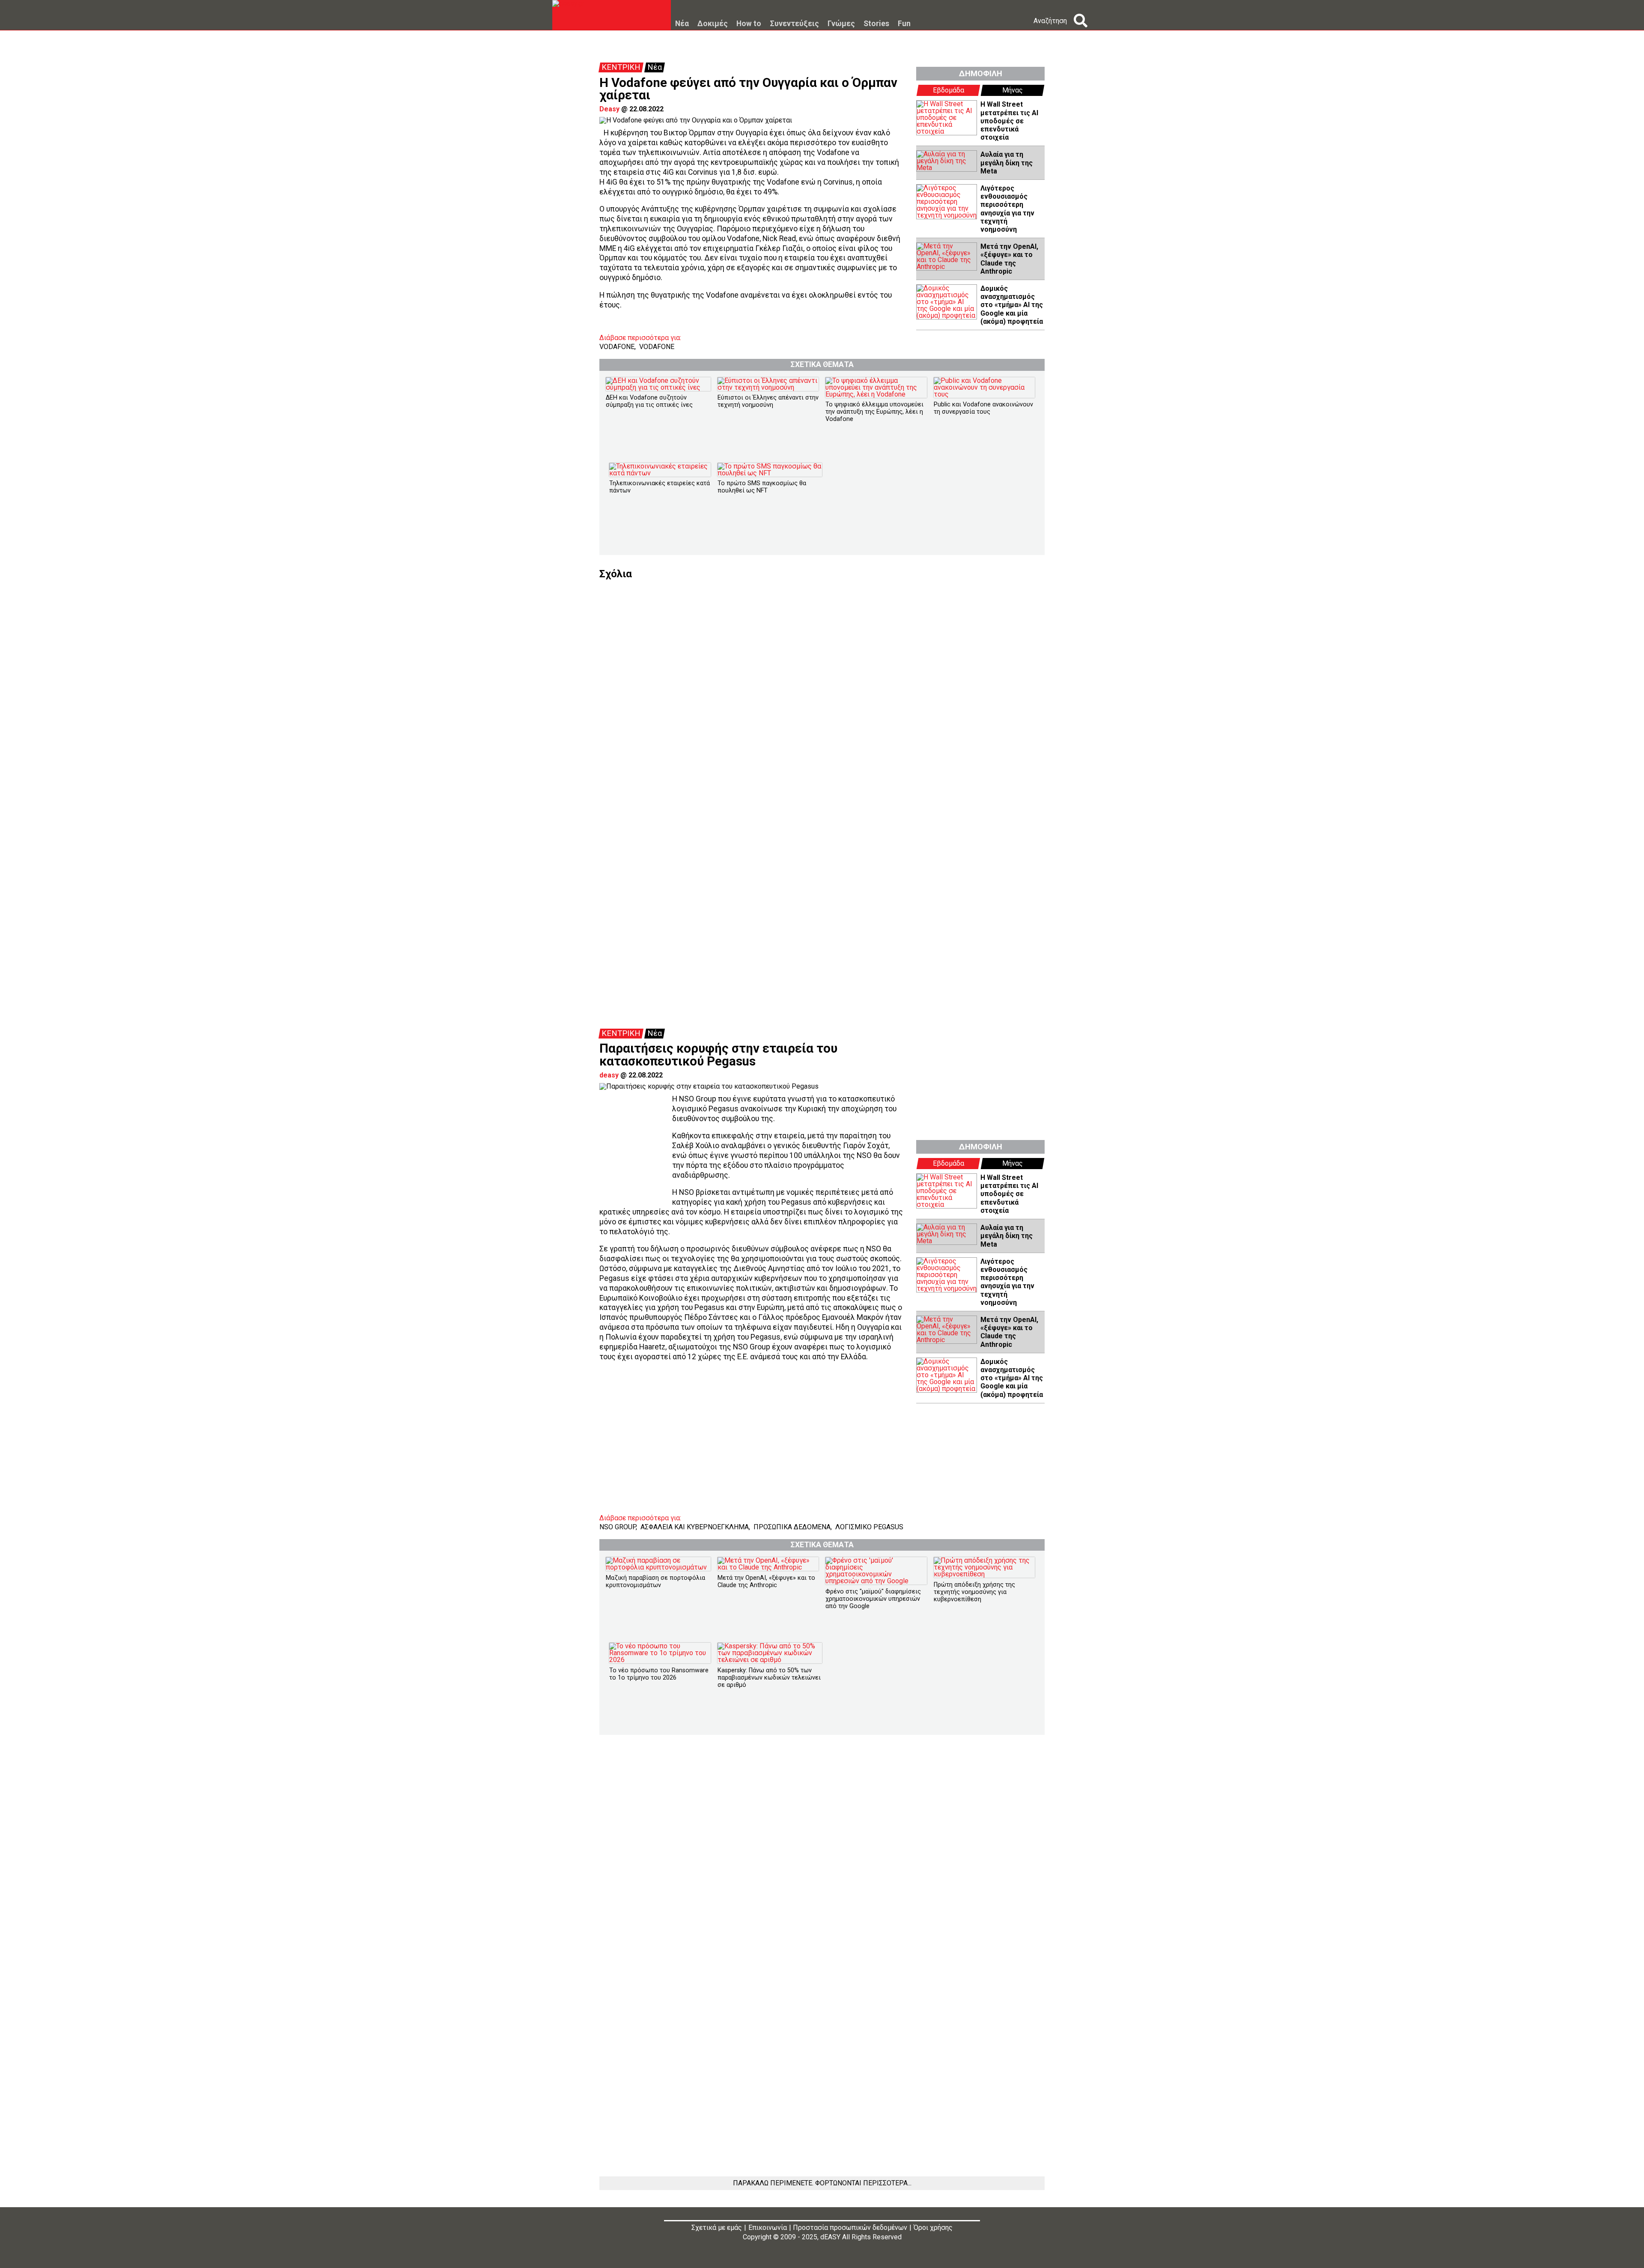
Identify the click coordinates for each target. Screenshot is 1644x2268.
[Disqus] (822, 686)
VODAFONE (617, 347)
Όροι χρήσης (933, 2228)
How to (749, 24)
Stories (876, 24)
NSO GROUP (618, 1527)
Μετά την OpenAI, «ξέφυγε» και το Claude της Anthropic (1009, 259)
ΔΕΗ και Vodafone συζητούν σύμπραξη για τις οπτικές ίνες (649, 401)
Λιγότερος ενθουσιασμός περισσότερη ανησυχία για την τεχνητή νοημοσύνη (1007, 209)
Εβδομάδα (949, 90)
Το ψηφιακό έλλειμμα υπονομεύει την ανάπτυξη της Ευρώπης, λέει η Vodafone (874, 412)
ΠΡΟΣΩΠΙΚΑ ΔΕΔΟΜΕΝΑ (792, 1527)
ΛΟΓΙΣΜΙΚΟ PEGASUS (869, 1527)
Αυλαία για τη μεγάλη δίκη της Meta (1007, 163)
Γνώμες (841, 24)
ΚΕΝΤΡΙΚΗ (621, 67)
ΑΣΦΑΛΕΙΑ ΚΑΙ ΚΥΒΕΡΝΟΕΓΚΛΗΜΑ (695, 1527)
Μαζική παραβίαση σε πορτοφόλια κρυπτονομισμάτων (655, 1582)
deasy (609, 1075)
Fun (904, 24)
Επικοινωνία (768, 2228)
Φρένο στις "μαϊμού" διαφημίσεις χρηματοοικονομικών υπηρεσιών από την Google (873, 1599)
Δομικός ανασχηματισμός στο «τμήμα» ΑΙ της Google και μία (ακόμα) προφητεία (1012, 305)
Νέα (682, 24)
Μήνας (1013, 90)
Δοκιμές (713, 24)
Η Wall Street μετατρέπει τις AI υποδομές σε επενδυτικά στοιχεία (1009, 121)
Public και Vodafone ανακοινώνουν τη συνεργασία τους (983, 408)
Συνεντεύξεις (794, 24)
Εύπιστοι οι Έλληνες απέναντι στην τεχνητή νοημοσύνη (768, 401)
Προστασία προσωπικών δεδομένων (850, 2228)
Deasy (609, 109)
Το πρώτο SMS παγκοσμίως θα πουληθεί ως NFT (762, 487)
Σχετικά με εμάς (717, 2228)
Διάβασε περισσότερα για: (640, 338)
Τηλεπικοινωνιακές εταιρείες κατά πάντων (660, 487)
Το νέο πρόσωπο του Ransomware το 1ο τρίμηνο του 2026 (659, 1674)
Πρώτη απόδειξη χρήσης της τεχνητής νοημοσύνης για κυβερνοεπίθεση (974, 1592)
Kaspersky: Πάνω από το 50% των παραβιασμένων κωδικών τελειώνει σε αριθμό (769, 1678)
